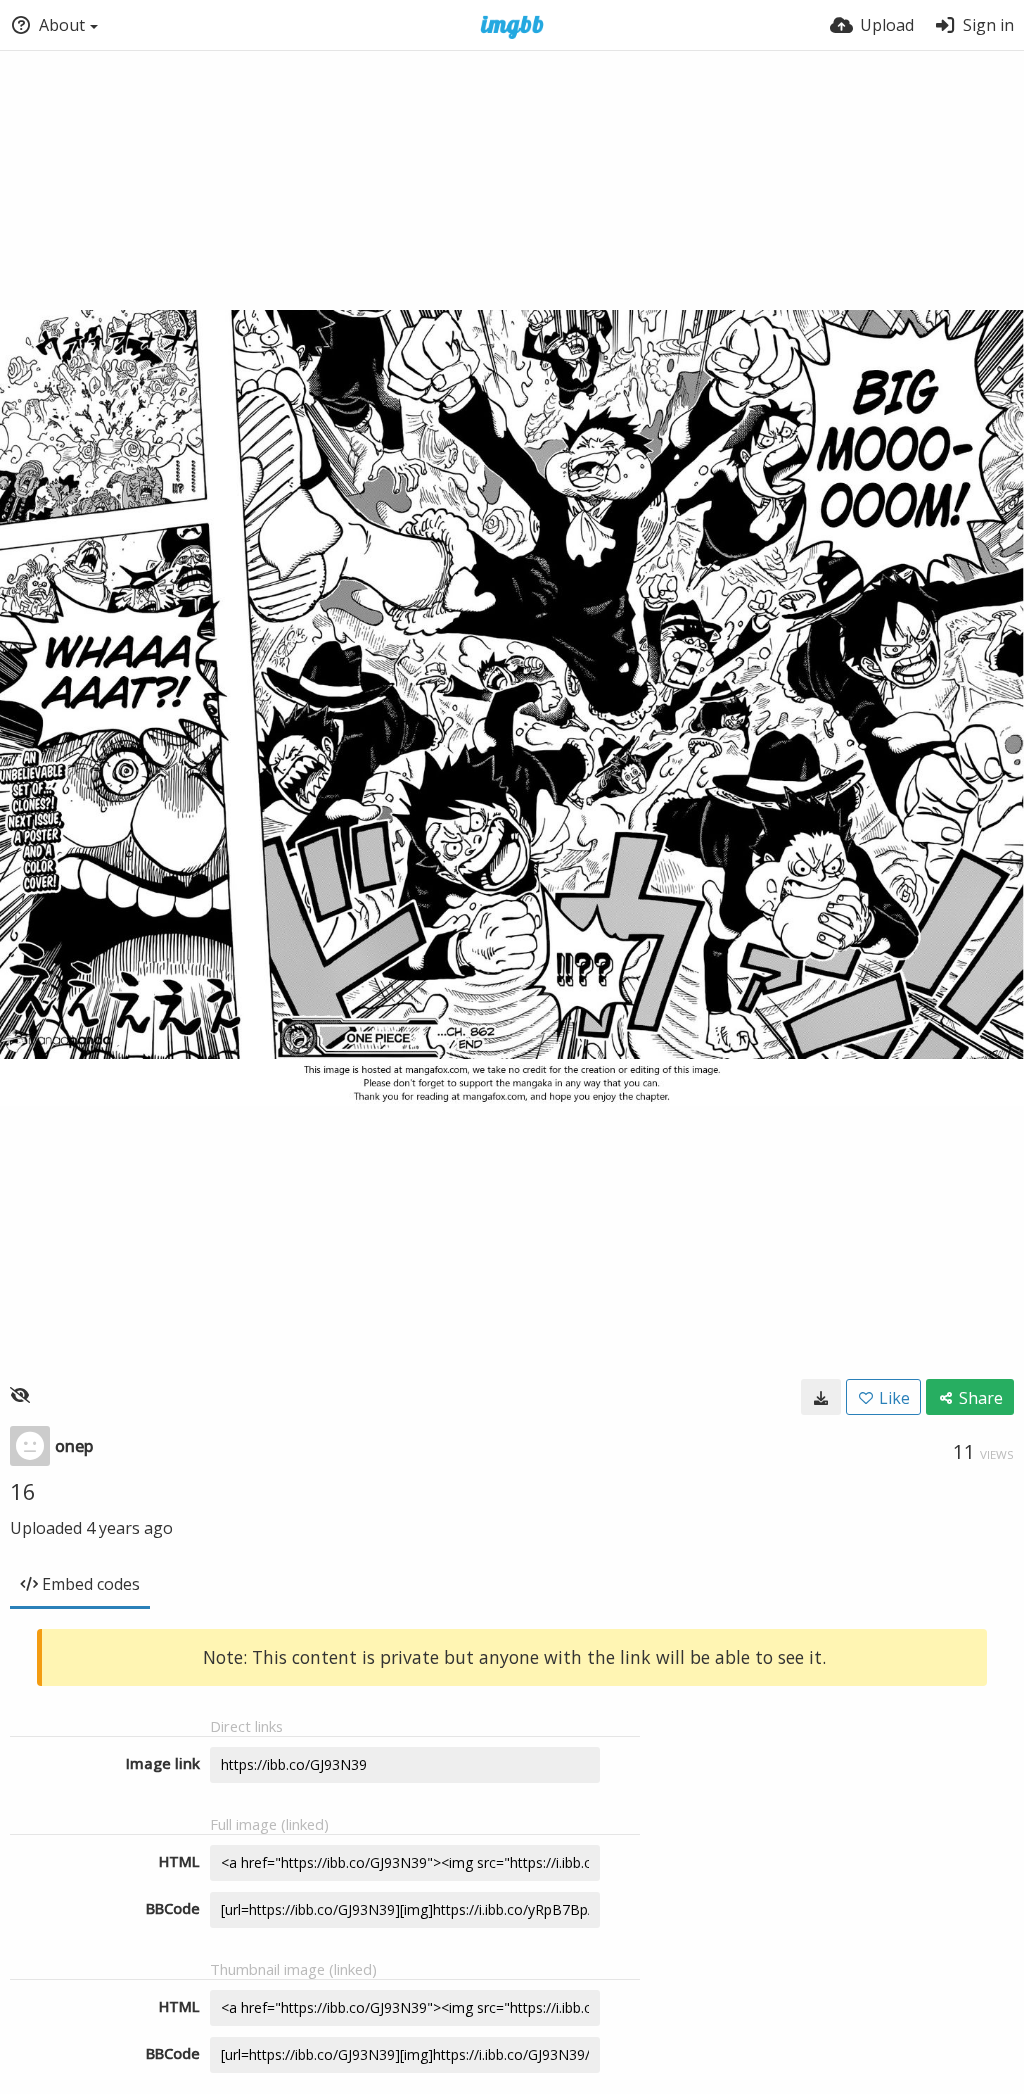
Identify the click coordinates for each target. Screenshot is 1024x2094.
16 (23, 1491)
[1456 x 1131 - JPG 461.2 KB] (821, 1397)
